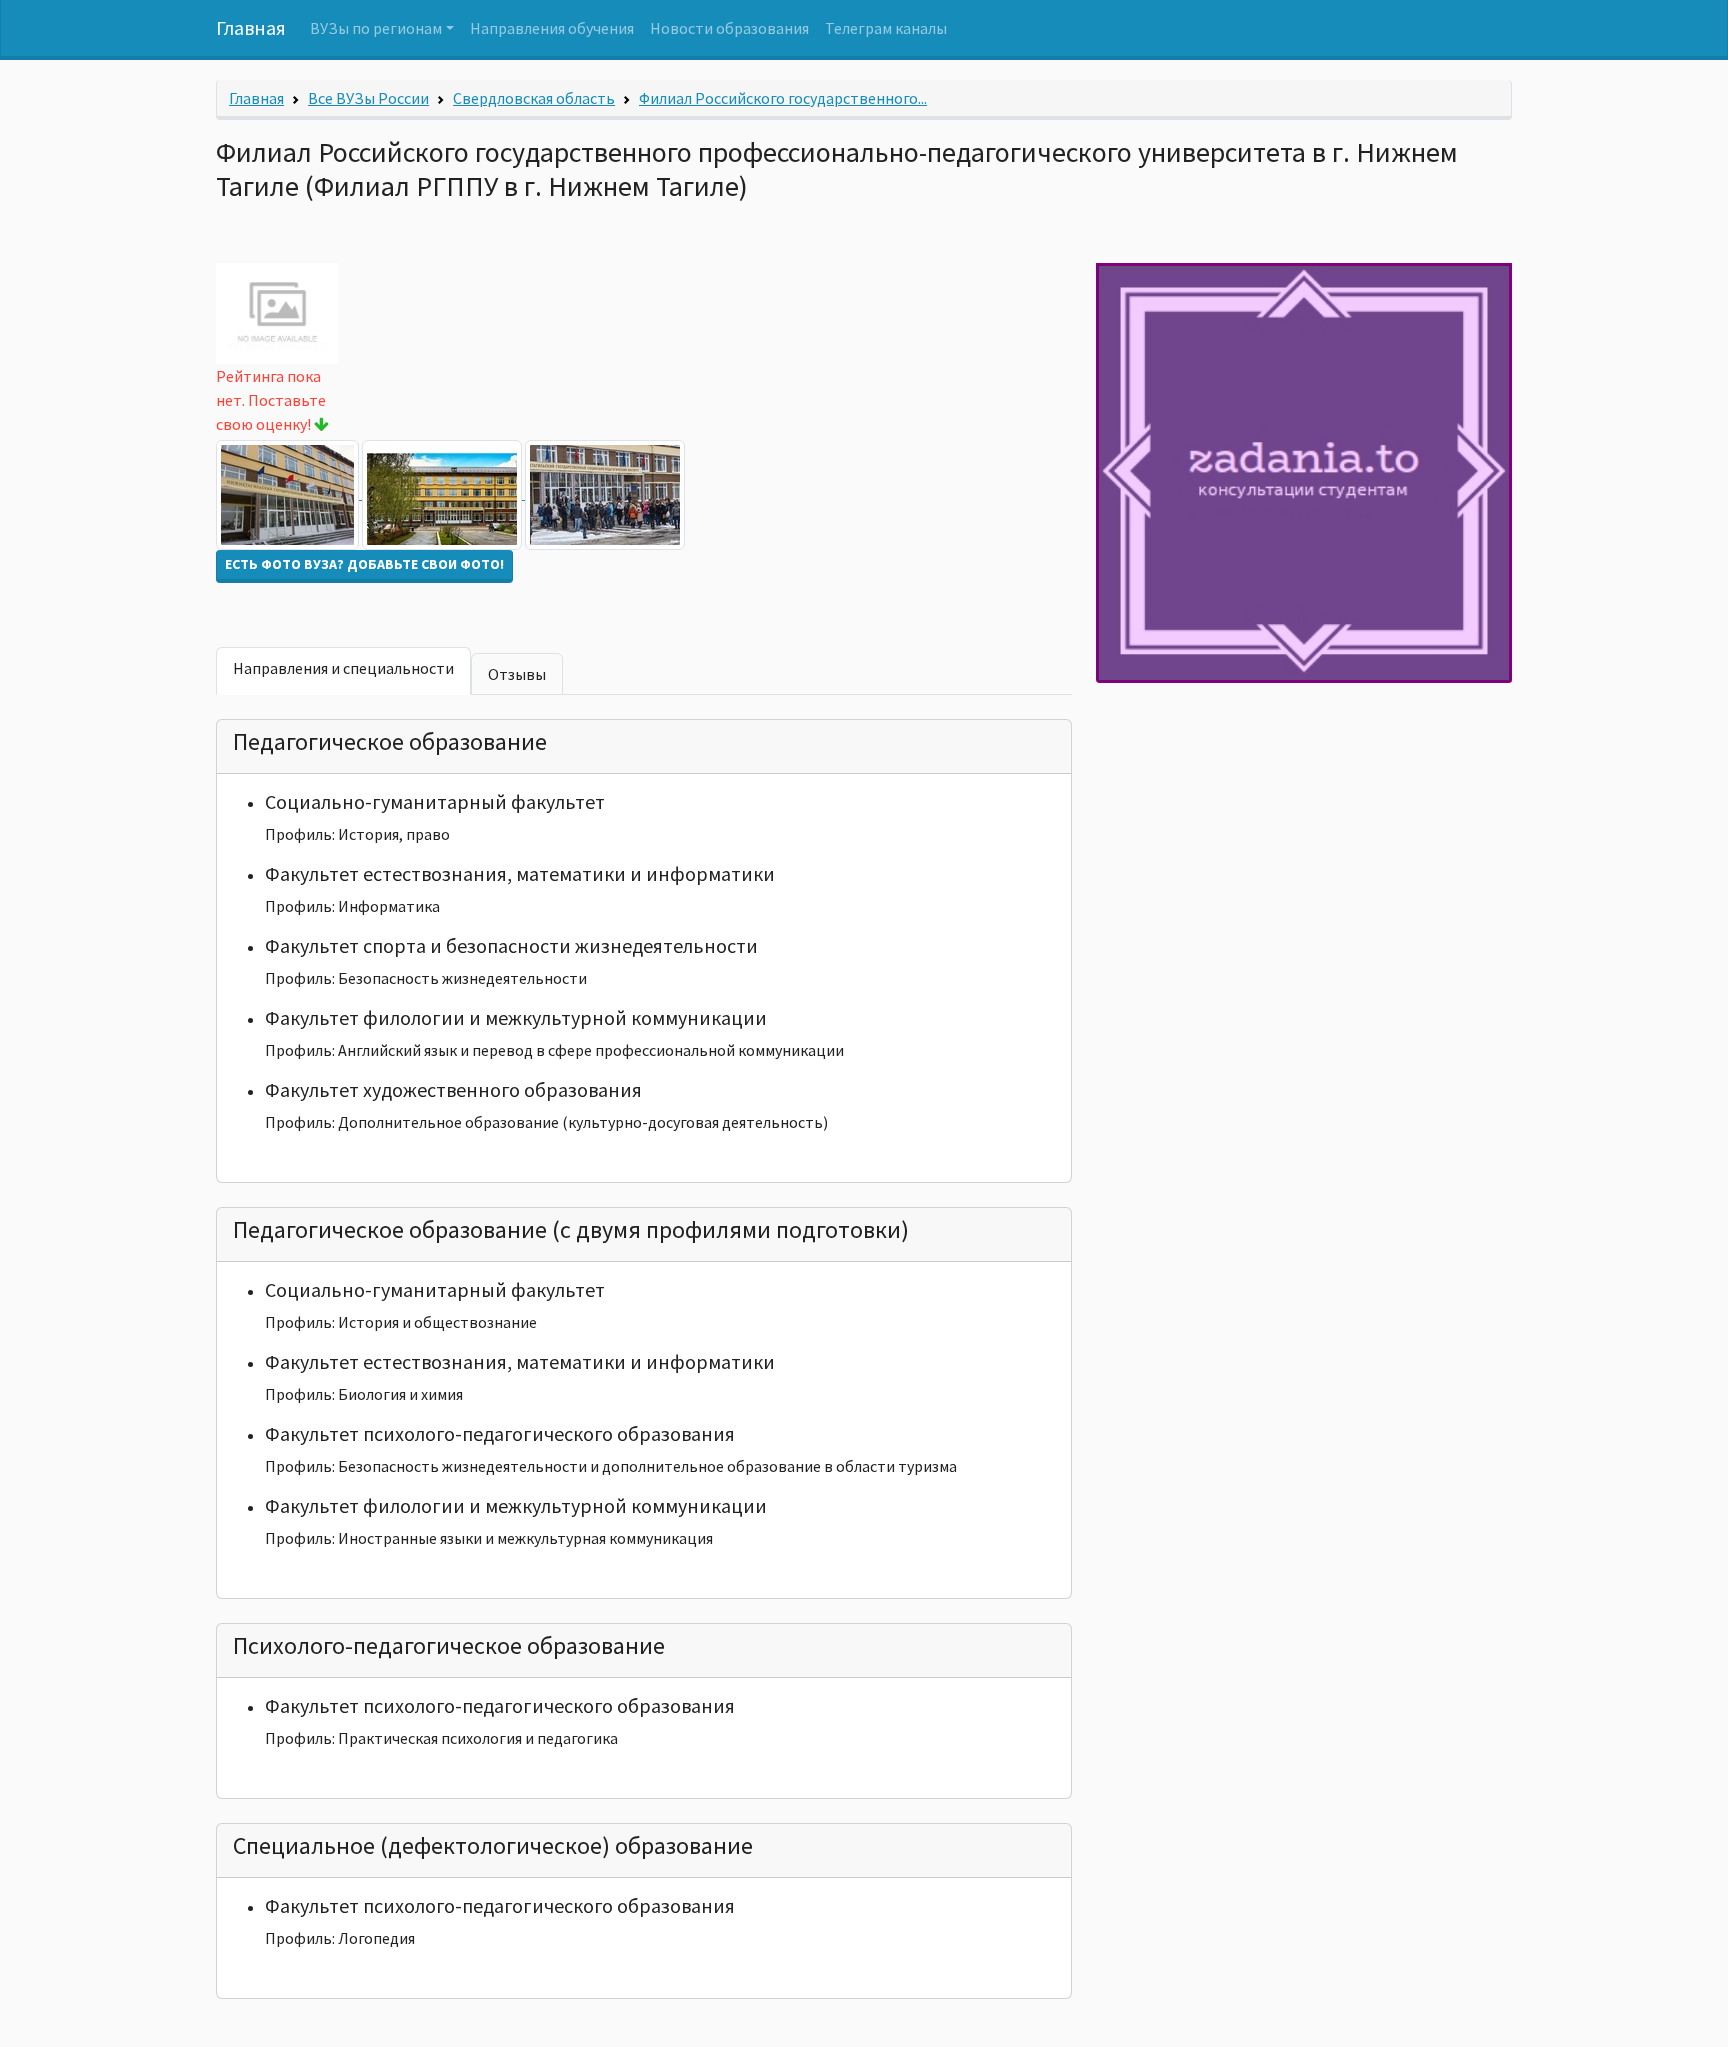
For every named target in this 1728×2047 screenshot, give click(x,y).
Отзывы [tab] (517, 674)
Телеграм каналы (886, 28)
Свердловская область (534, 98)
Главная (251, 27)
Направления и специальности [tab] (343, 668)
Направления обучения (552, 28)
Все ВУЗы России (368, 98)
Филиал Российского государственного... (783, 98)
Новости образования (729, 28)
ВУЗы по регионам (376, 28)
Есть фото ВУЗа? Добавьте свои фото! (364, 564)
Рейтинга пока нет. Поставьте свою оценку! (271, 400)
